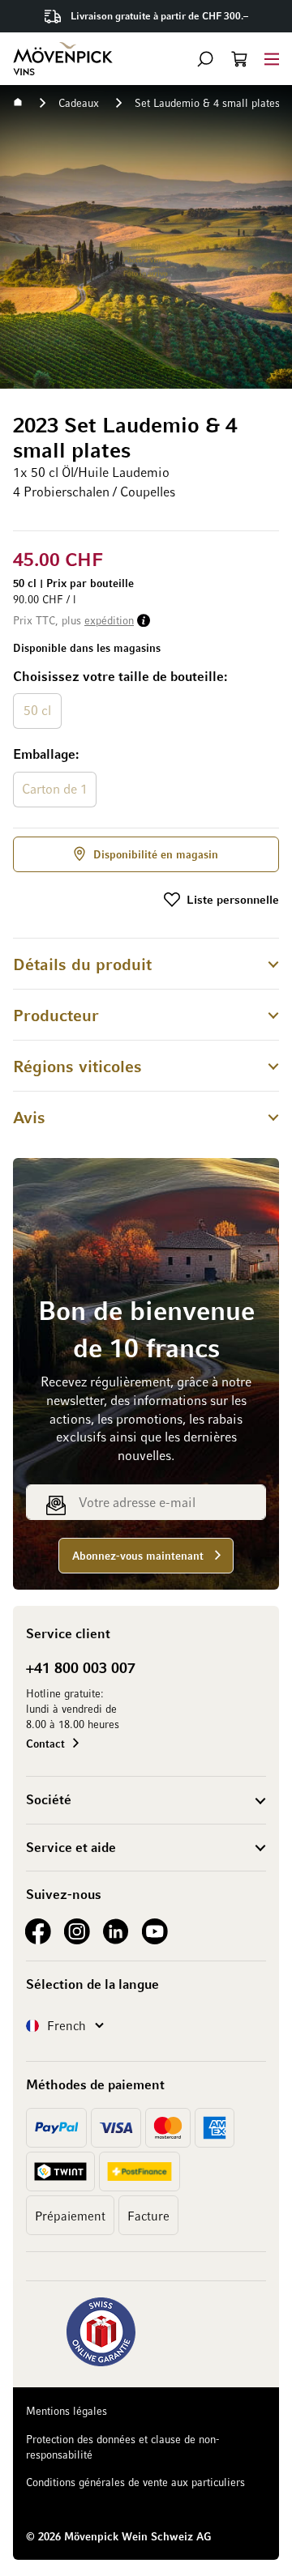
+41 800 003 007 (81, 1667)
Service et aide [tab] (71, 1847)
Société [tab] (49, 1799)
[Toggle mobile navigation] (272, 59)
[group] (146, 739)
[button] (205, 59)
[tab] (146, 963)
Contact (45, 1743)
